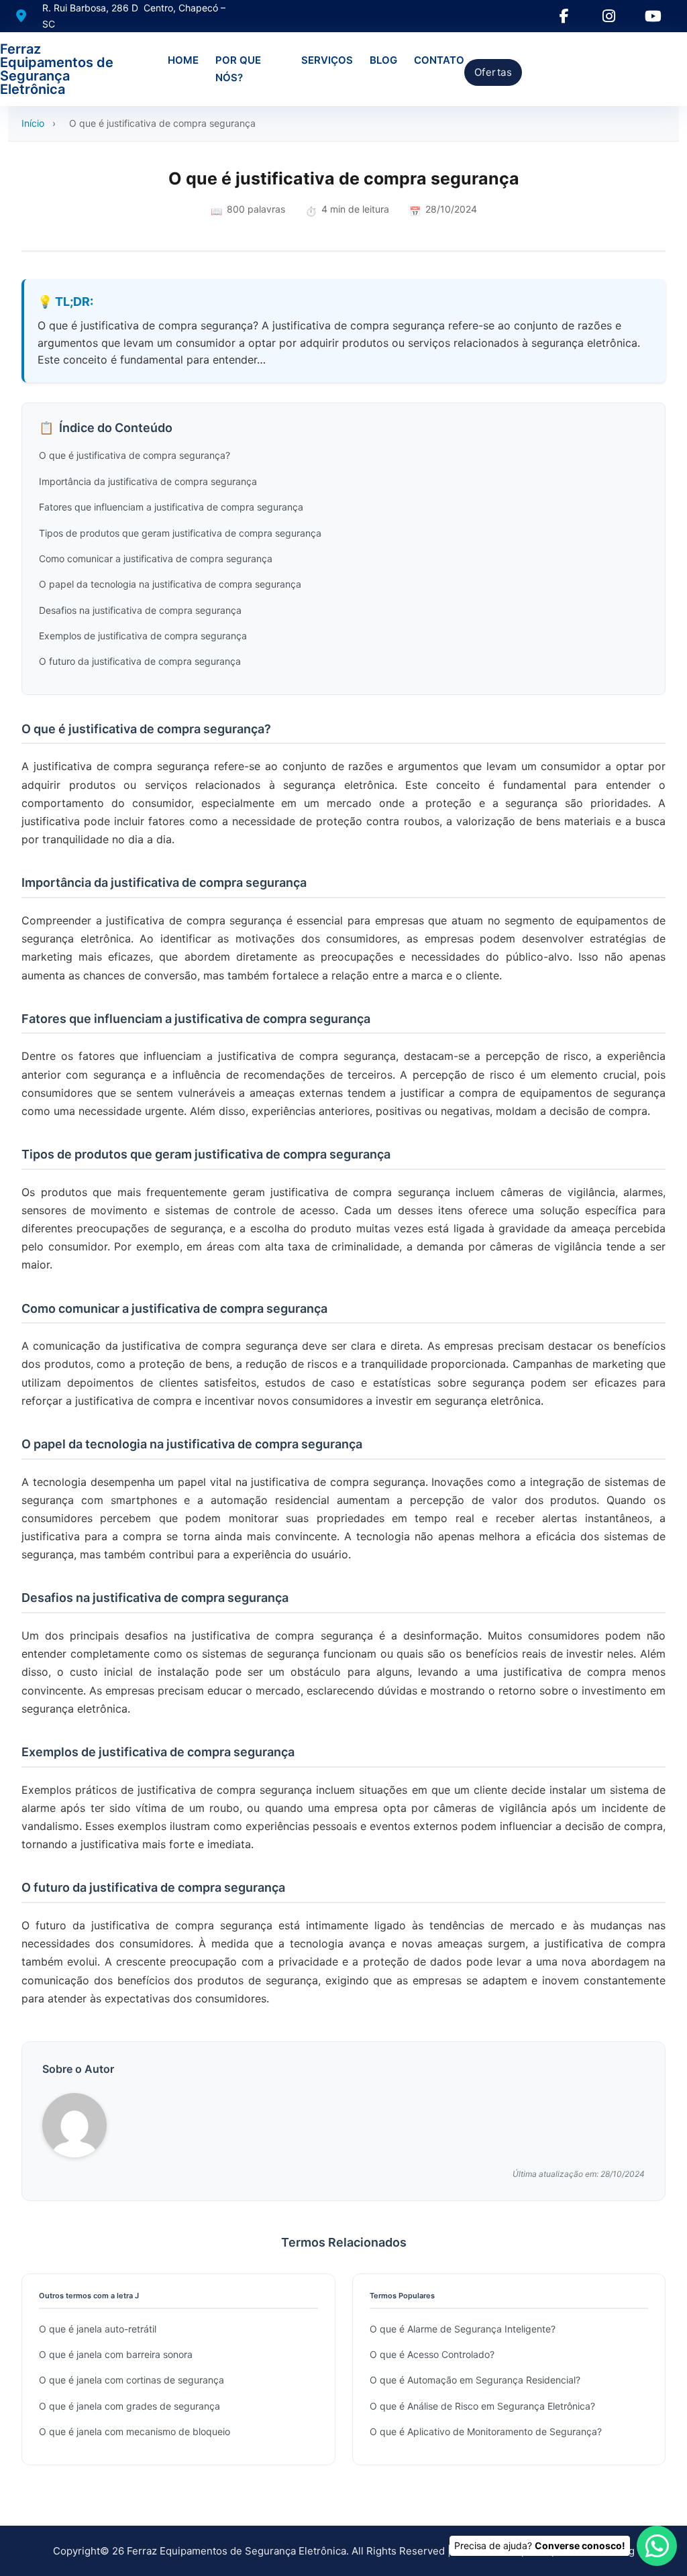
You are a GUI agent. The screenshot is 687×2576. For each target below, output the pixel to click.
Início (33, 123)
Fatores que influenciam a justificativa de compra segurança (171, 507)
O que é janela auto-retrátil (98, 2329)
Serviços (327, 60)
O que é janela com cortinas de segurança (131, 2380)
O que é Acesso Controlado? (432, 2354)
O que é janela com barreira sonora (116, 2354)
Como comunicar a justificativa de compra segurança (156, 558)
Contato (439, 60)
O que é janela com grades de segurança (129, 2406)
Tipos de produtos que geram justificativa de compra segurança (180, 533)
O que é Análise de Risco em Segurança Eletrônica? (482, 2406)
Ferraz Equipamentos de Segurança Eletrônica (57, 69)
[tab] (330, 1532)
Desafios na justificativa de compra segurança (140, 610)
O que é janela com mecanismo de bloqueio (135, 2431)
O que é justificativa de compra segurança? (135, 455)
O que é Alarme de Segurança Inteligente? (463, 2329)
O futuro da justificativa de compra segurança (140, 661)
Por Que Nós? (238, 69)
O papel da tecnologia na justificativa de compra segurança (170, 584)
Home (183, 60)
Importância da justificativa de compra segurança (148, 481)
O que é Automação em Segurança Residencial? (475, 2380)
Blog (383, 60)
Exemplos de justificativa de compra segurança (143, 636)
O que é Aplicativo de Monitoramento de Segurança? (486, 2431)
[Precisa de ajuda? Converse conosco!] (657, 2546)
